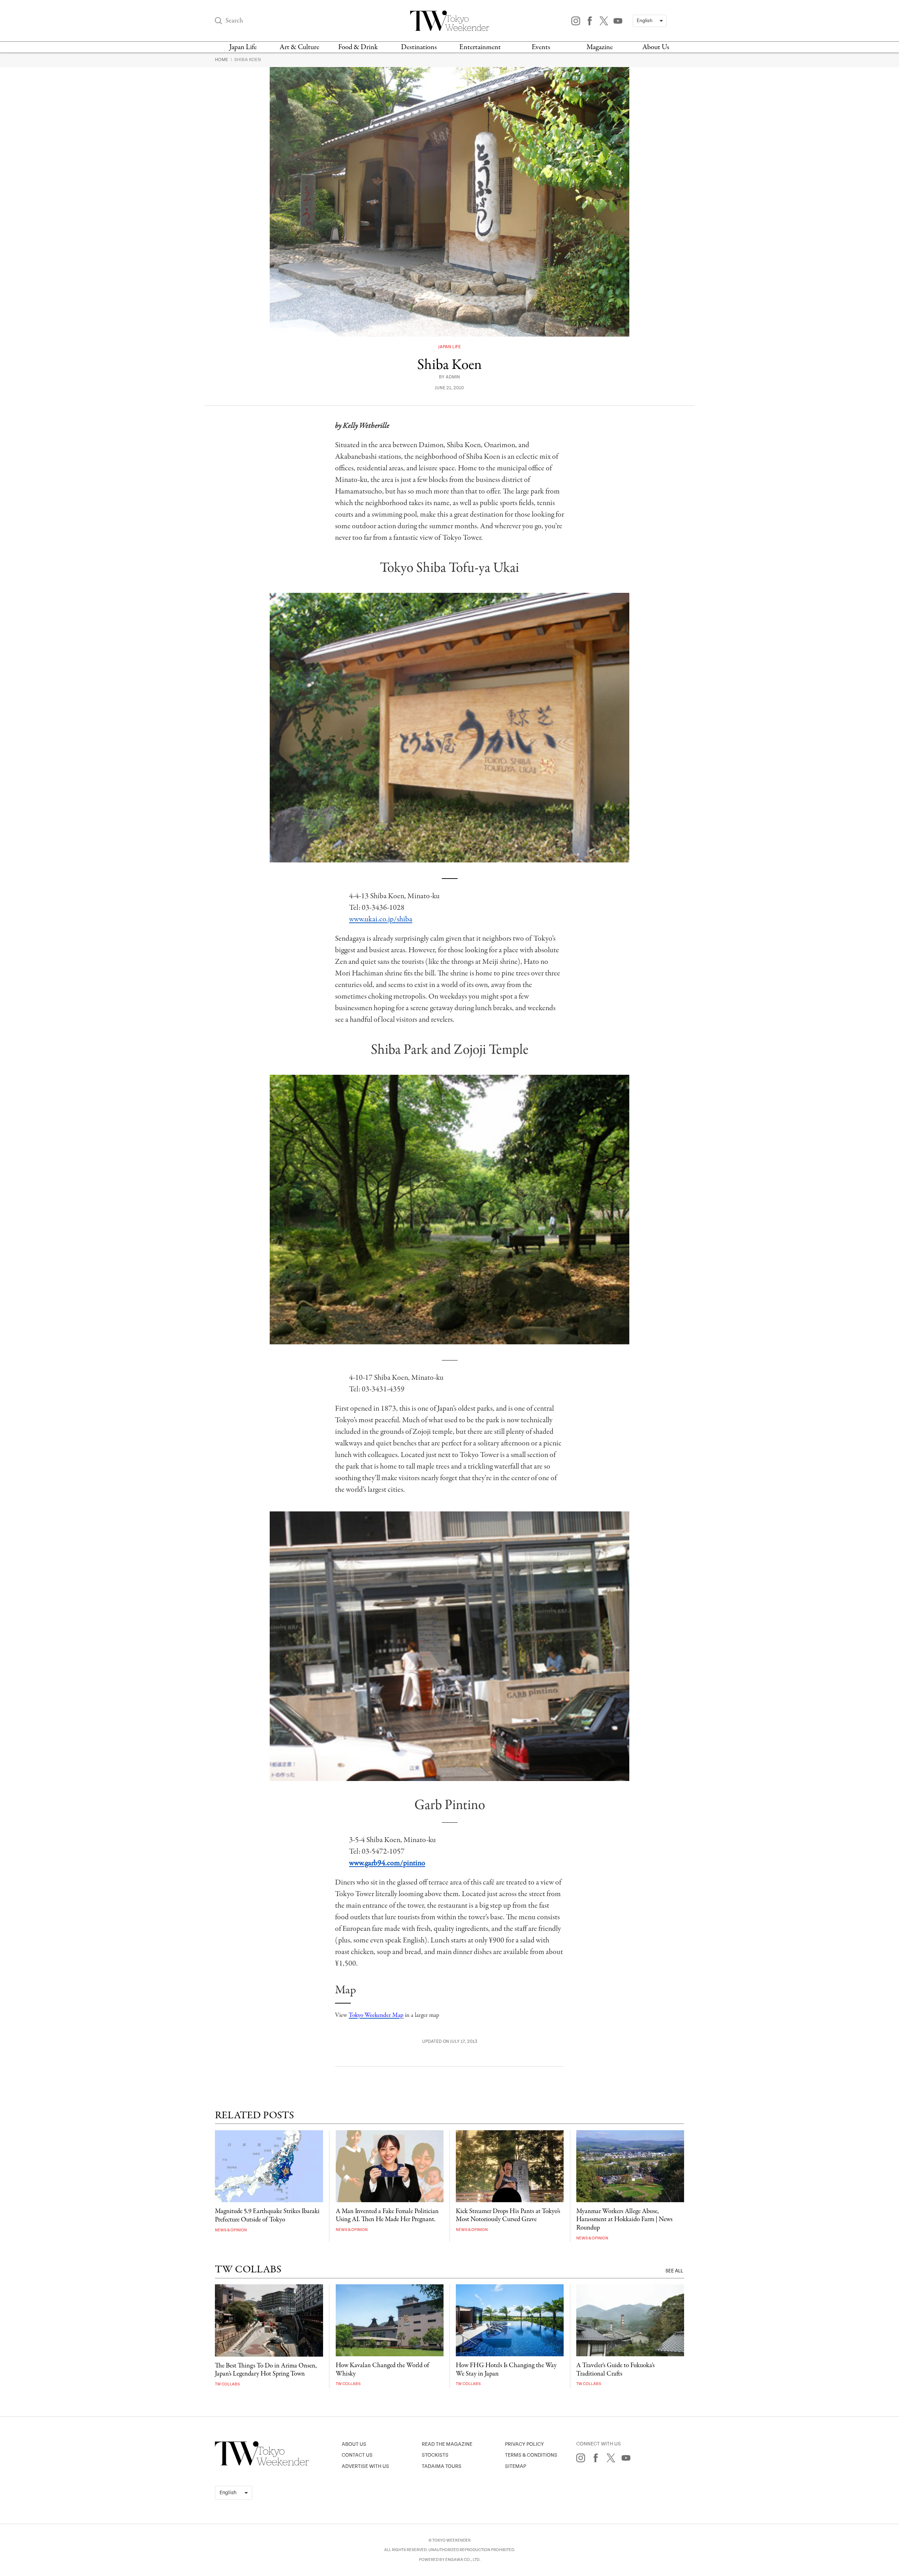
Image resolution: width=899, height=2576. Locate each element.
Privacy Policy (524, 2444)
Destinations (419, 47)
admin (453, 377)
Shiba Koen (248, 60)
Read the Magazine (447, 2444)
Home (222, 60)
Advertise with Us (365, 2466)
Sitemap (516, 2466)
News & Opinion (231, 2230)
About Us (656, 47)
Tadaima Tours (442, 2466)
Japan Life (243, 47)
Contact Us (357, 2455)
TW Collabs (227, 2384)
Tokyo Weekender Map (376, 2015)
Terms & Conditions (531, 2455)
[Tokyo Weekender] (262, 2464)
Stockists (435, 2455)
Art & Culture (299, 47)
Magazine (600, 47)
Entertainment (480, 47)
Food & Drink (358, 47)
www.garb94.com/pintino (387, 1863)
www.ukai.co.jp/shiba (381, 919)
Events (541, 47)
